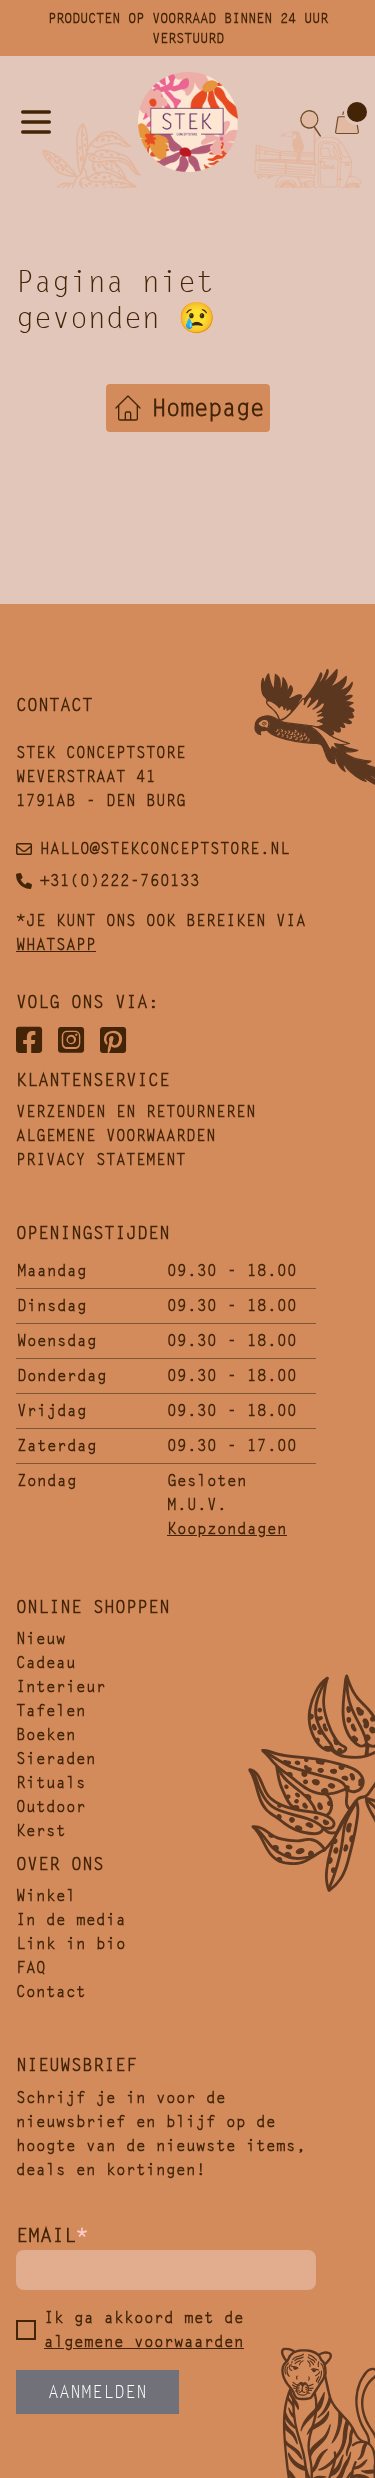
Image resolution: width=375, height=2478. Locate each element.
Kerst (41, 1830)
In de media (71, 1919)
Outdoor (51, 1806)
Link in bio (71, 1943)
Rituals (51, 1782)
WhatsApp (56, 944)
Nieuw (41, 1638)
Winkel (46, 1895)
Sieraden (56, 1758)
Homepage (208, 408)
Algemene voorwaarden (116, 1135)
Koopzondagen (227, 1528)
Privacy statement (101, 1159)
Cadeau (46, 1662)
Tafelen (51, 1710)
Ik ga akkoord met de (144, 2329)
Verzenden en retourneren (136, 1111)
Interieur (61, 1686)
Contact (51, 1991)
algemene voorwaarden (144, 2341)
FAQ (31, 1967)
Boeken (46, 1734)
